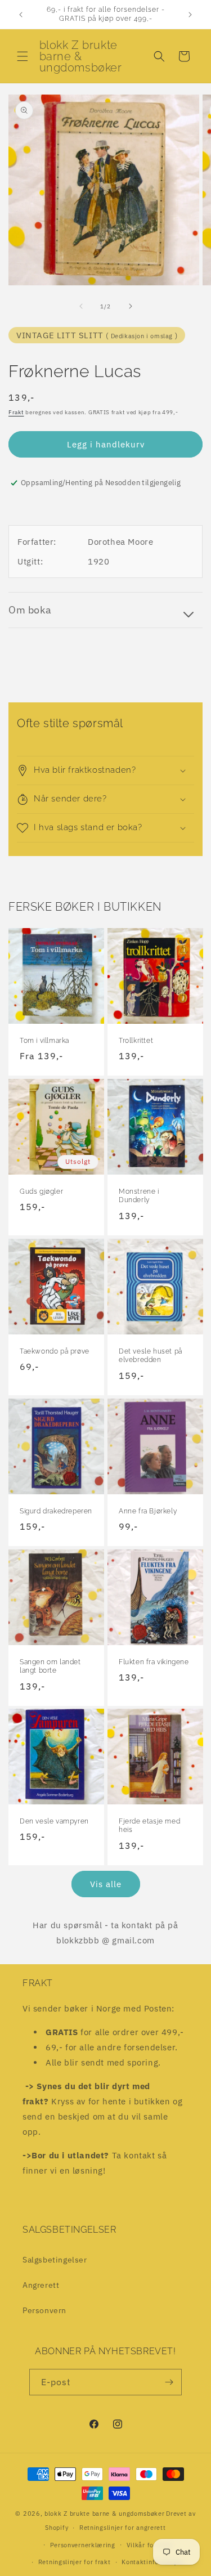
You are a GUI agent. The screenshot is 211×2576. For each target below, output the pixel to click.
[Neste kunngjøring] (190, 15)
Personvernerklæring (83, 2545)
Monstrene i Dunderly (139, 1196)
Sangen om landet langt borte (50, 1666)
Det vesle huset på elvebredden (151, 1355)
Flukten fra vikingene (154, 1661)
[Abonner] (169, 2382)
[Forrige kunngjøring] (21, 15)
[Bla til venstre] (81, 306)
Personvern (44, 2310)
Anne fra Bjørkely (148, 1511)
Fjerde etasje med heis (149, 1826)
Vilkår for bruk (150, 2545)
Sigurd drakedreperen (56, 1511)
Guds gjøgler (41, 1191)
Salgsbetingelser (55, 2260)
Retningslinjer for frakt (75, 2562)
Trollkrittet (136, 1041)
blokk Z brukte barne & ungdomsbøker (105, 2514)
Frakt (16, 412)
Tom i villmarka (44, 1041)
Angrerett (41, 2285)
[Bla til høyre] (131, 306)
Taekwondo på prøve (55, 1351)
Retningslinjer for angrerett (123, 2528)
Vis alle (106, 1884)
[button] (23, 56)
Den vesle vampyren (54, 1821)
